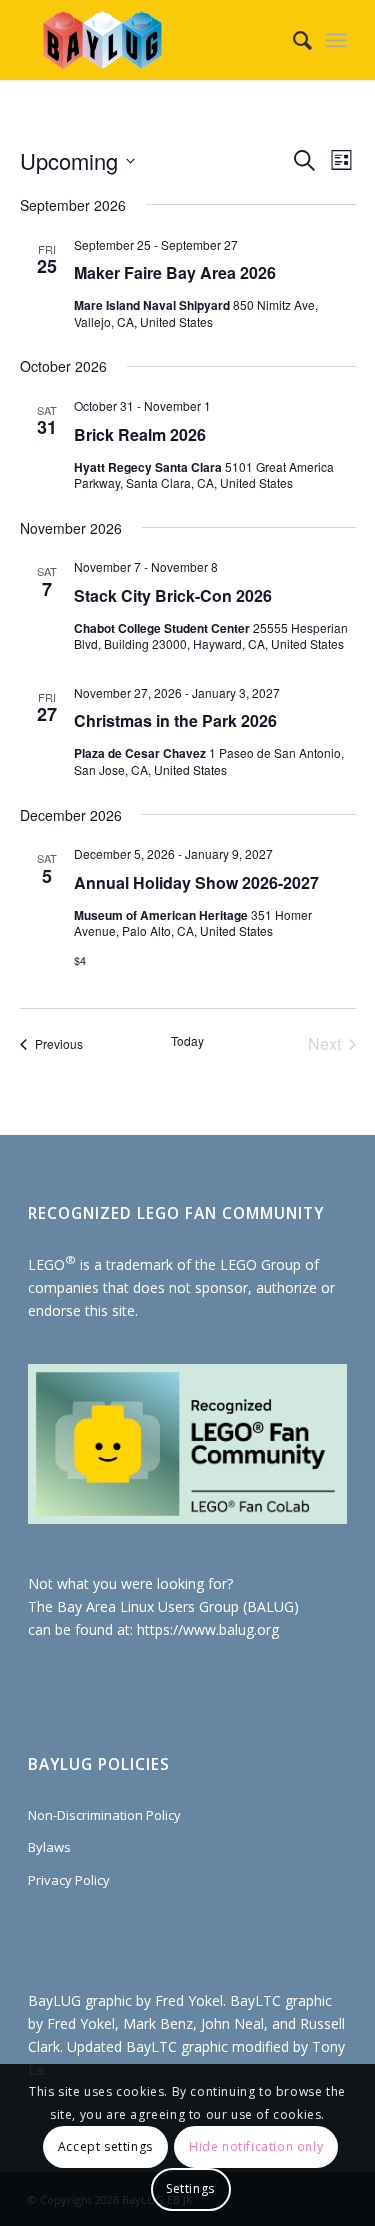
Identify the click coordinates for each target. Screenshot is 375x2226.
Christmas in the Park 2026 (175, 720)
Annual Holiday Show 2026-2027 (196, 882)
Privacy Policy (69, 1880)
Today (187, 1041)
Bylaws (49, 1847)
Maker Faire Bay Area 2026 (175, 272)
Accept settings (105, 2146)
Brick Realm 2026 (140, 434)
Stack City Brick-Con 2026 (173, 595)
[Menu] (336, 40)
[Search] (292, 40)
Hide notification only (256, 2146)
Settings (190, 2188)
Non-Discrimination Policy (104, 1815)
